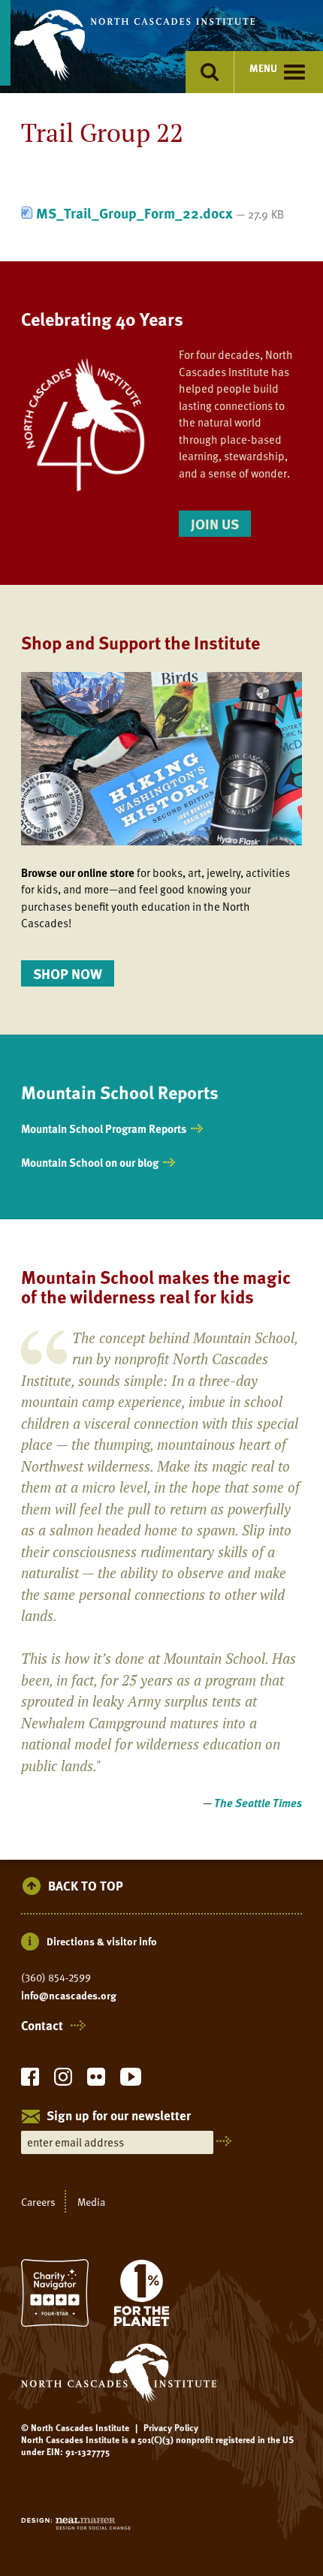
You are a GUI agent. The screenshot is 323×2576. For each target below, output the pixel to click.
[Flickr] (96, 2081)
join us (215, 524)
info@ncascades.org (69, 1996)
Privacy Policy (171, 2427)
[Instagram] (63, 2081)
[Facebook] (30, 2081)
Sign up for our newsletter (119, 2117)
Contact (42, 2026)
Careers (38, 2202)
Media (91, 2202)
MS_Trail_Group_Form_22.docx (134, 213)
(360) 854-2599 (56, 1978)
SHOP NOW (68, 973)
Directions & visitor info (102, 1941)
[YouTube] (131, 2081)
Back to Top (86, 1886)
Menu (263, 68)
